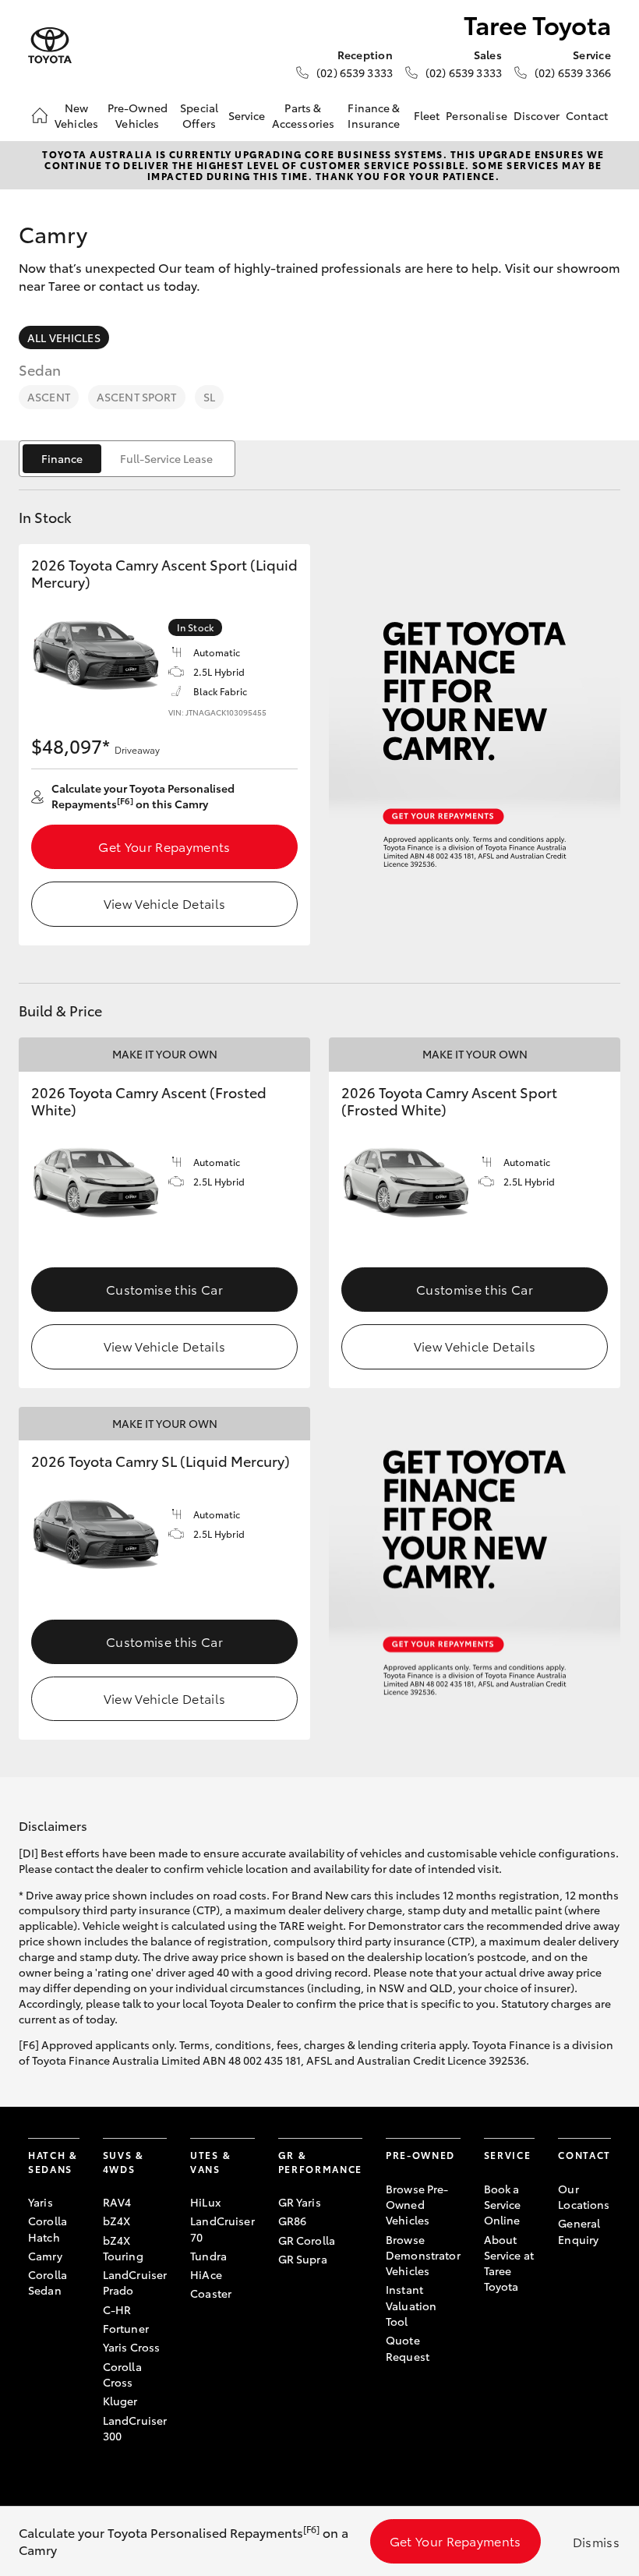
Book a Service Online (503, 2205)
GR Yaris (300, 2202)
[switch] (127, 459)
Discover (537, 115)
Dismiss (596, 2541)
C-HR (117, 2309)
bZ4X (117, 2221)
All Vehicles (64, 337)
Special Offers (199, 115)
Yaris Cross (132, 2347)
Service (247, 115)
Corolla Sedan (48, 2282)
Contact (587, 115)
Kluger (120, 2401)
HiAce (206, 2274)
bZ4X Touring (123, 2248)
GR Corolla (307, 2240)
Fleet (427, 115)
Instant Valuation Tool (411, 2305)
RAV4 (117, 2202)
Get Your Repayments (164, 846)
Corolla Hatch (48, 2228)
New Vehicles (76, 115)
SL (209, 397)
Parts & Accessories (304, 115)
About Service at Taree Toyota (509, 2263)
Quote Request (408, 2348)
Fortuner (126, 2328)
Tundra (208, 2256)
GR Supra (303, 2259)
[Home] (40, 115)
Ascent (49, 397)
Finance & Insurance (374, 115)
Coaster (211, 2293)
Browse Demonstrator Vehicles (423, 2255)
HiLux (205, 2202)
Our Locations (584, 2196)
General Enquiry (579, 2231)
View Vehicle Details (164, 903)
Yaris (41, 2202)
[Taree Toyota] (50, 46)
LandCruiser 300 (135, 2428)
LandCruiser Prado (135, 2282)
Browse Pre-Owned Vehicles (417, 2205)
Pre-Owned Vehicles (138, 115)
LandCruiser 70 (222, 2228)
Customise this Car (164, 1289)
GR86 (293, 2221)
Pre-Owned (420, 2155)
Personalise (477, 115)
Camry (45, 2256)
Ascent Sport (137, 397)
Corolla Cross (122, 2374)
